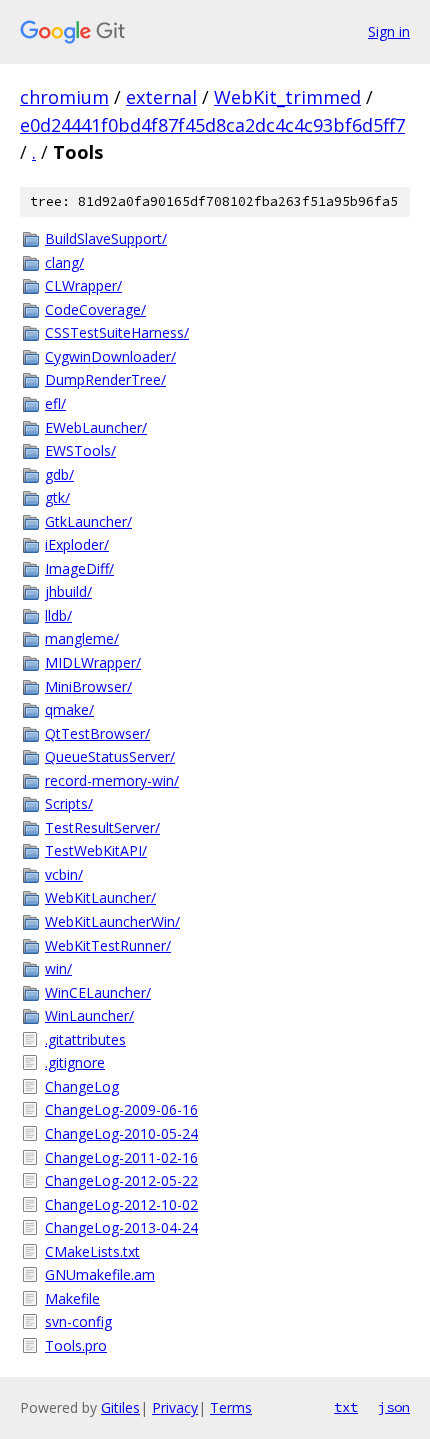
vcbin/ (64, 874)
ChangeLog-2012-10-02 (121, 1204)
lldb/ (58, 615)
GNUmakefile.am (100, 1274)
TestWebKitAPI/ (96, 850)
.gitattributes (85, 1039)
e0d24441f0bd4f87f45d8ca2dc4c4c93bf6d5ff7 (212, 125)
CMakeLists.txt (92, 1251)
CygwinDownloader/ (110, 356)
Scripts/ (69, 803)
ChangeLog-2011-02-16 (121, 1157)
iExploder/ (77, 544)
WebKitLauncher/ (100, 897)
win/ (58, 968)
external (161, 97)
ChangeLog (82, 1086)
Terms (231, 1407)
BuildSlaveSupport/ (106, 238)
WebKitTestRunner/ (108, 945)
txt (346, 1407)
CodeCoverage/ (95, 309)
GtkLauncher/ (88, 521)
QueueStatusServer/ (110, 756)
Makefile (72, 1298)
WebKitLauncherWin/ (112, 921)
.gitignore (75, 1062)
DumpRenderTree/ (105, 379)
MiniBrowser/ (88, 686)
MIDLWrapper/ (93, 662)
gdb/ (59, 474)
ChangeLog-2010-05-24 (121, 1133)
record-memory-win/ (112, 780)
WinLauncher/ (89, 1015)
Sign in (389, 31)
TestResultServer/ (102, 827)
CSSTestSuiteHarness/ (117, 332)
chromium (64, 97)
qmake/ (69, 709)
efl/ (55, 403)
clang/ (64, 262)
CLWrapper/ (83, 285)
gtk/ (57, 497)
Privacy (175, 1407)
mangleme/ (82, 638)
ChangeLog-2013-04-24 (121, 1227)
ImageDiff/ (79, 568)
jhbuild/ (68, 591)
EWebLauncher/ (96, 427)
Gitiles (120, 1407)
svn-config (78, 1321)
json (394, 1407)
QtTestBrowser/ (97, 733)
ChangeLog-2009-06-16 (121, 1109)
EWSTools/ (80, 450)
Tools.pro (76, 1345)
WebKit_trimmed (287, 97)
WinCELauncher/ (98, 992)
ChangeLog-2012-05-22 (121, 1180)
